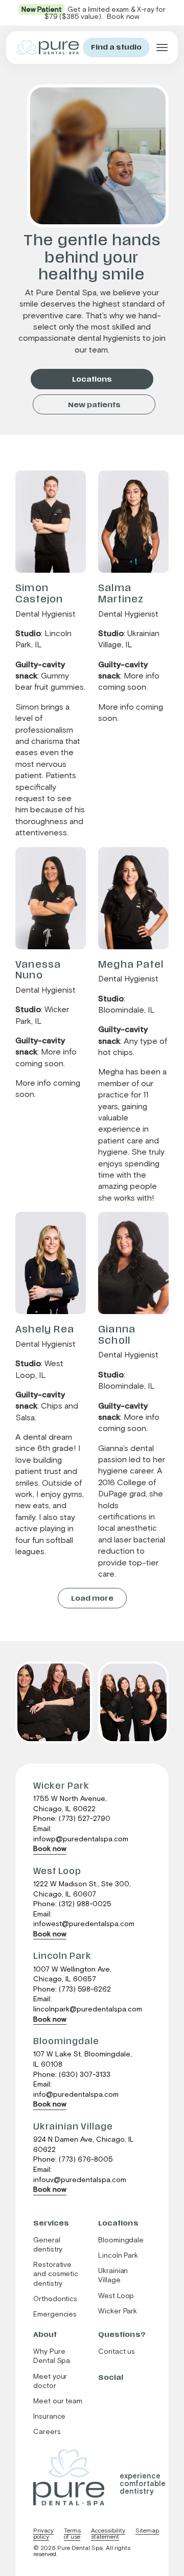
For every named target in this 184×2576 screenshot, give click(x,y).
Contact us (117, 2352)
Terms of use (72, 2534)
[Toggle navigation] (162, 48)
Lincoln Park (118, 2256)
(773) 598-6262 (85, 1989)
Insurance (49, 2417)
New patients (94, 405)
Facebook (101, 2395)
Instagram (110, 2395)
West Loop (117, 2296)
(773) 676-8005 (86, 2160)
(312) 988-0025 (85, 1904)
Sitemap (147, 2531)
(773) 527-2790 (85, 1819)
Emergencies (55, 2314)
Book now (50, 1849)
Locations (92, 379)
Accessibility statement (108, 2534)
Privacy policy (43, 2534)
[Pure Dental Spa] (69, 2477)
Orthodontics (55, 2299)
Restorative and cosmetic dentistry (56, 2274)
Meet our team (58, 2401)
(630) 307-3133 (85, 2075)
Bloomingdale (121, 2240)
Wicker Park (118, 2311)
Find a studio (116, 47)
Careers (47, 2432)
